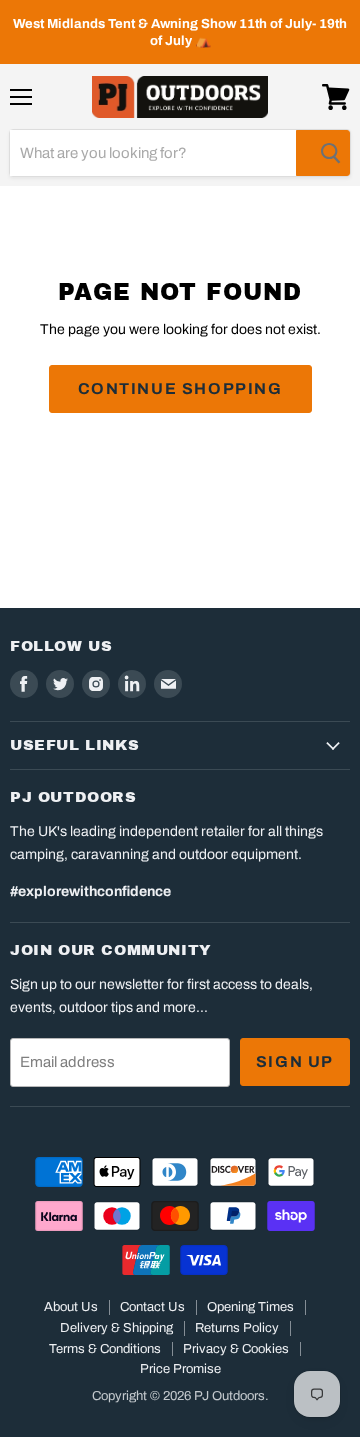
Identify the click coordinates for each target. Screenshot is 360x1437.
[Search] (323, 153)
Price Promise (180, 1369)
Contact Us (152, 1307)
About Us (71, 1307)
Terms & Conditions (105, 1349)
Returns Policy (237, 1328)
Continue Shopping (180, 388)
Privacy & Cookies (236, 1349)
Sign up (295, 1061)
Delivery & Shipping (116, 1328)
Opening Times (250, 1307)
